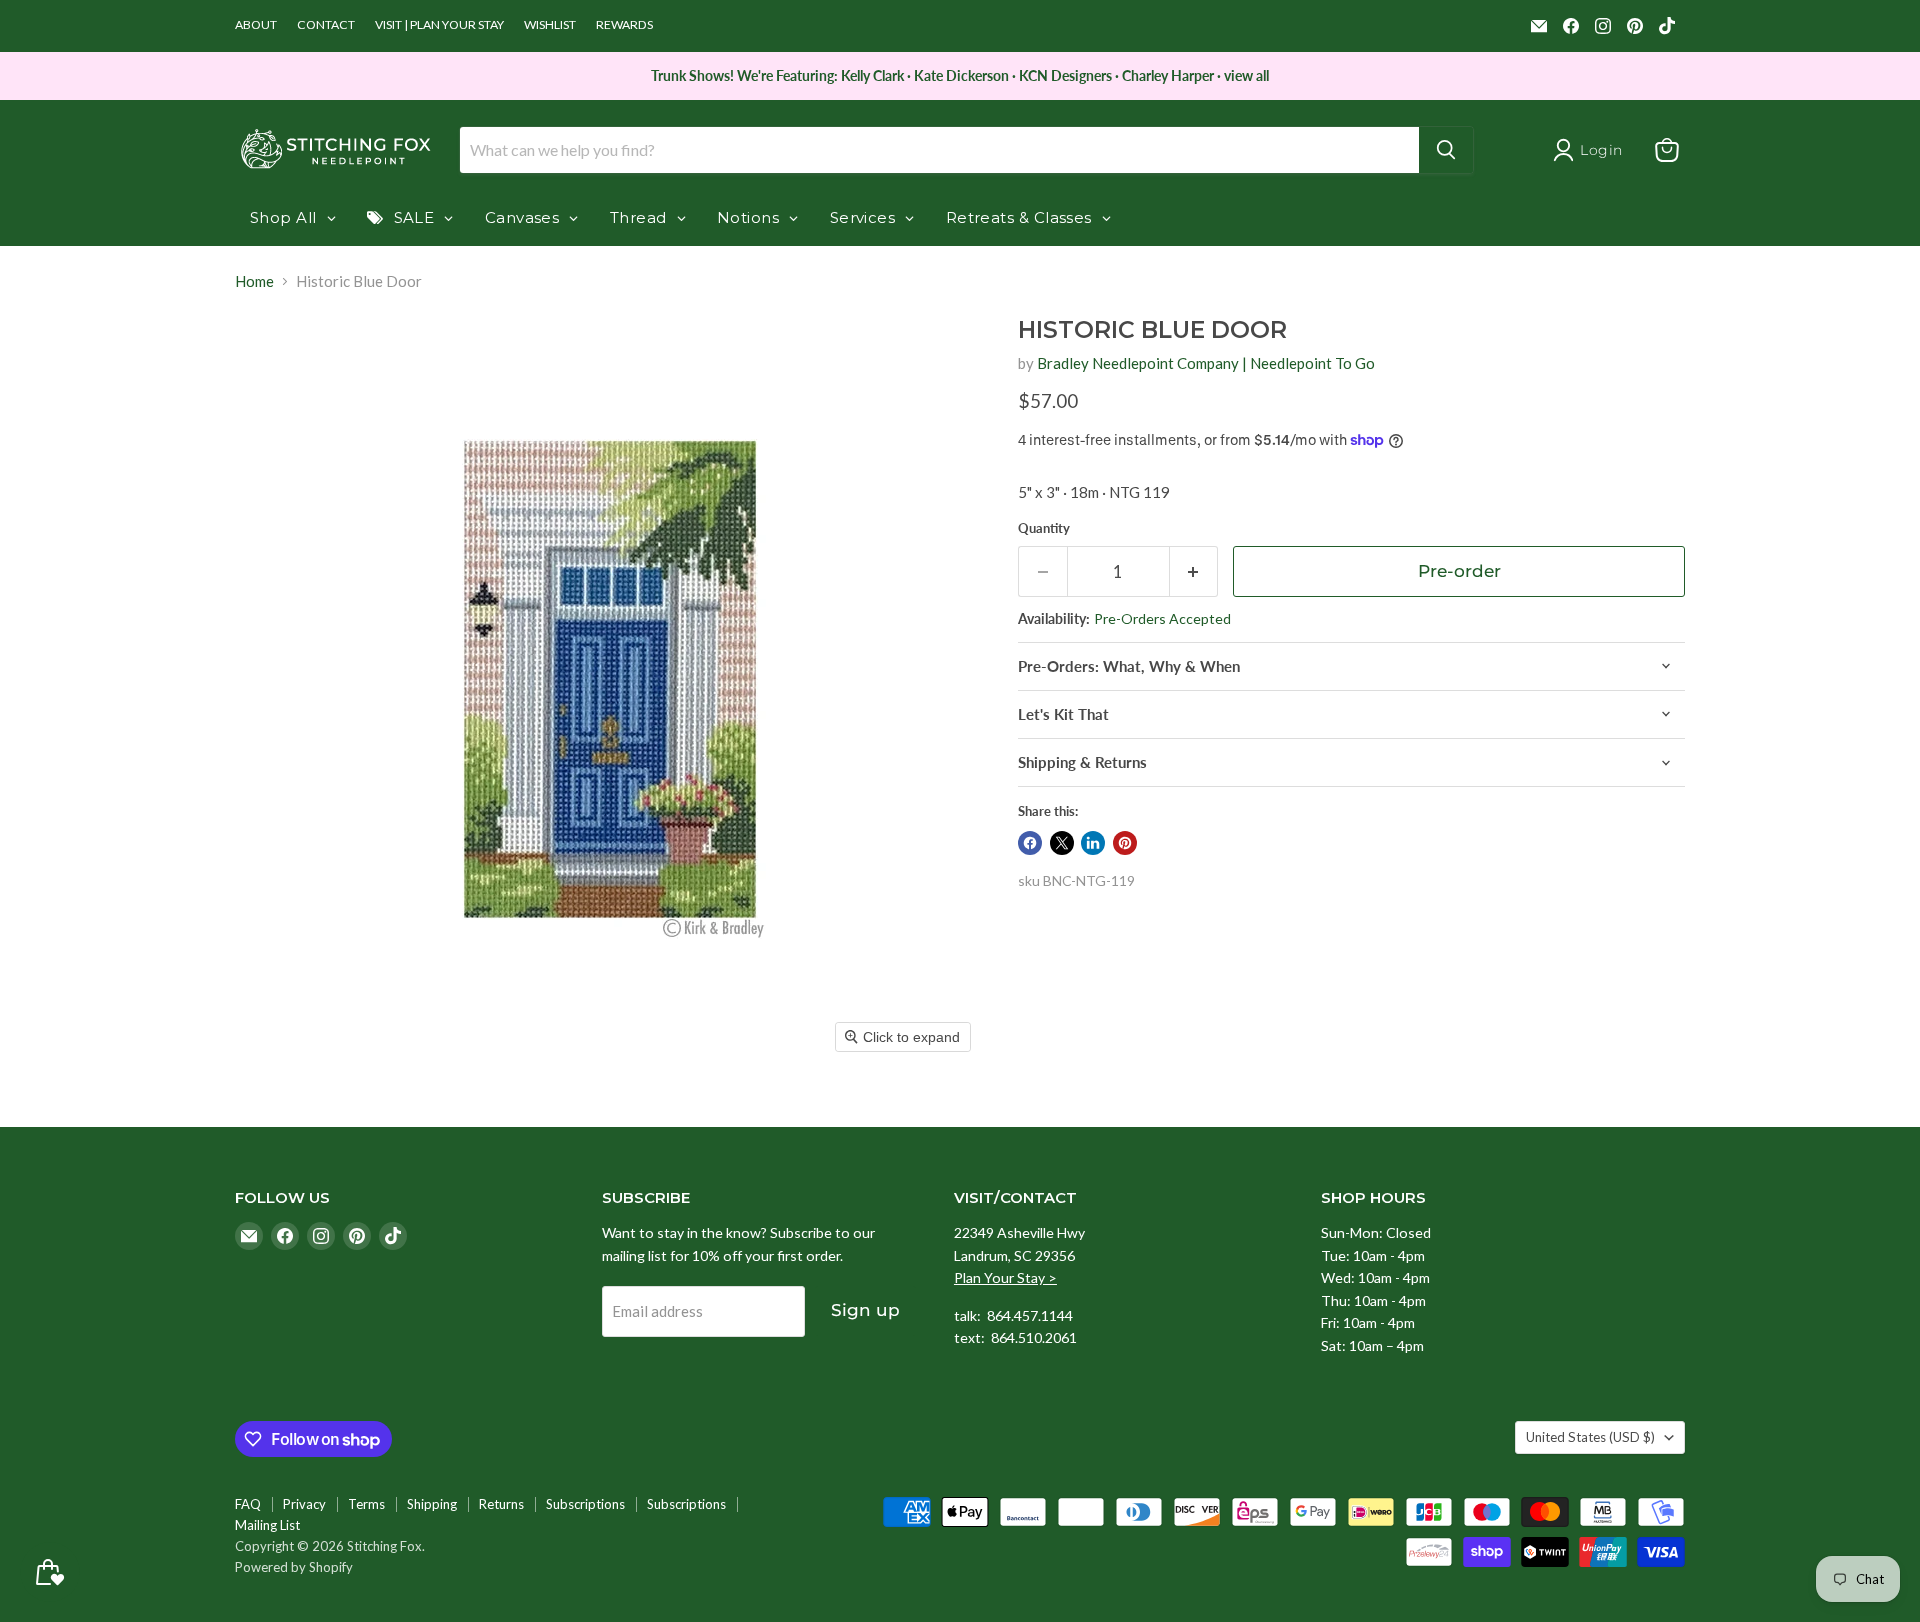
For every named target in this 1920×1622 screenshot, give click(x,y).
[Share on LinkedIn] (1093, 843)
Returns (501, 1504)
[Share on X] (1062, 843)
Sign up (865, 1310)
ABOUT (256, 25)
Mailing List (267, 1525)
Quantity (1044, 528)
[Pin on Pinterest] (1125, 843)
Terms (366, 1504)
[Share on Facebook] (1030, 843)
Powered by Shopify (294, 1567)
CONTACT (326, 25)
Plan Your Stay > (1005, 1277)
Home (254, 281)
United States (1590, 1437)
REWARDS (624, 25)
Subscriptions (585, 1504)
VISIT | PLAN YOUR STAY (439, 25)
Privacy (304, 1504)
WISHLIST (550, 25)
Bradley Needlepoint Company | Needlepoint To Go (1206, 363)
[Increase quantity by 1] (1194, 571)
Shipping (432, 1504)
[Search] (1446, 150)
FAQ (248, 1504)
